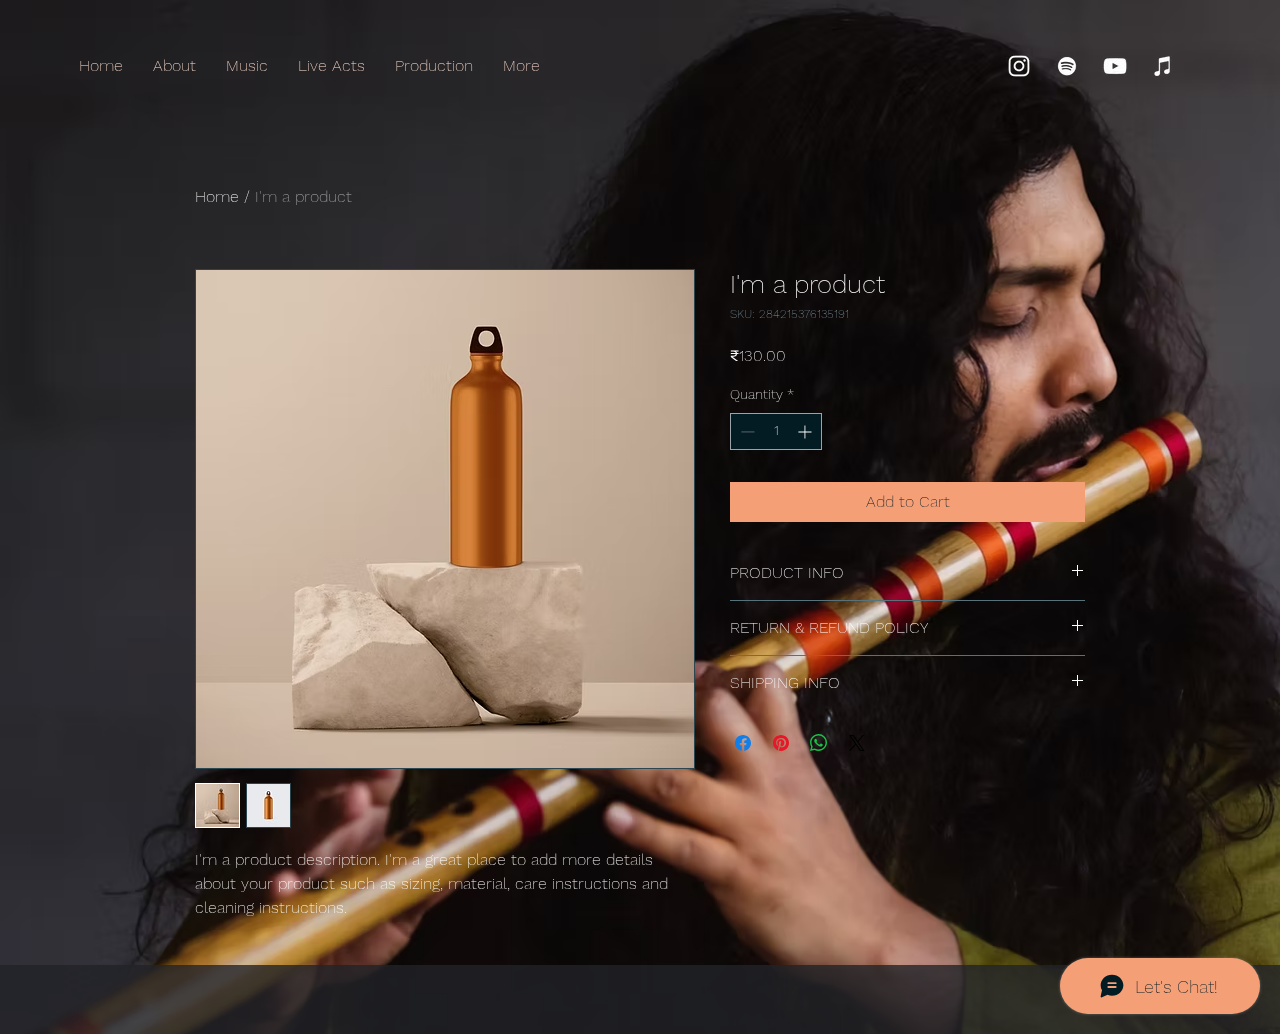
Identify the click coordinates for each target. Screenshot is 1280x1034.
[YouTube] (1115, 66)
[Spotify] (1067, 66)
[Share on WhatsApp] (819, 743)
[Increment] (806, 431)
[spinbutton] (776, 431)
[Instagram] (1019, 66)
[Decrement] (745, 431)
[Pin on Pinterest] (781, 743)
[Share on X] (857, 743)
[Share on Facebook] (743, 743)
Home (217, 196)
